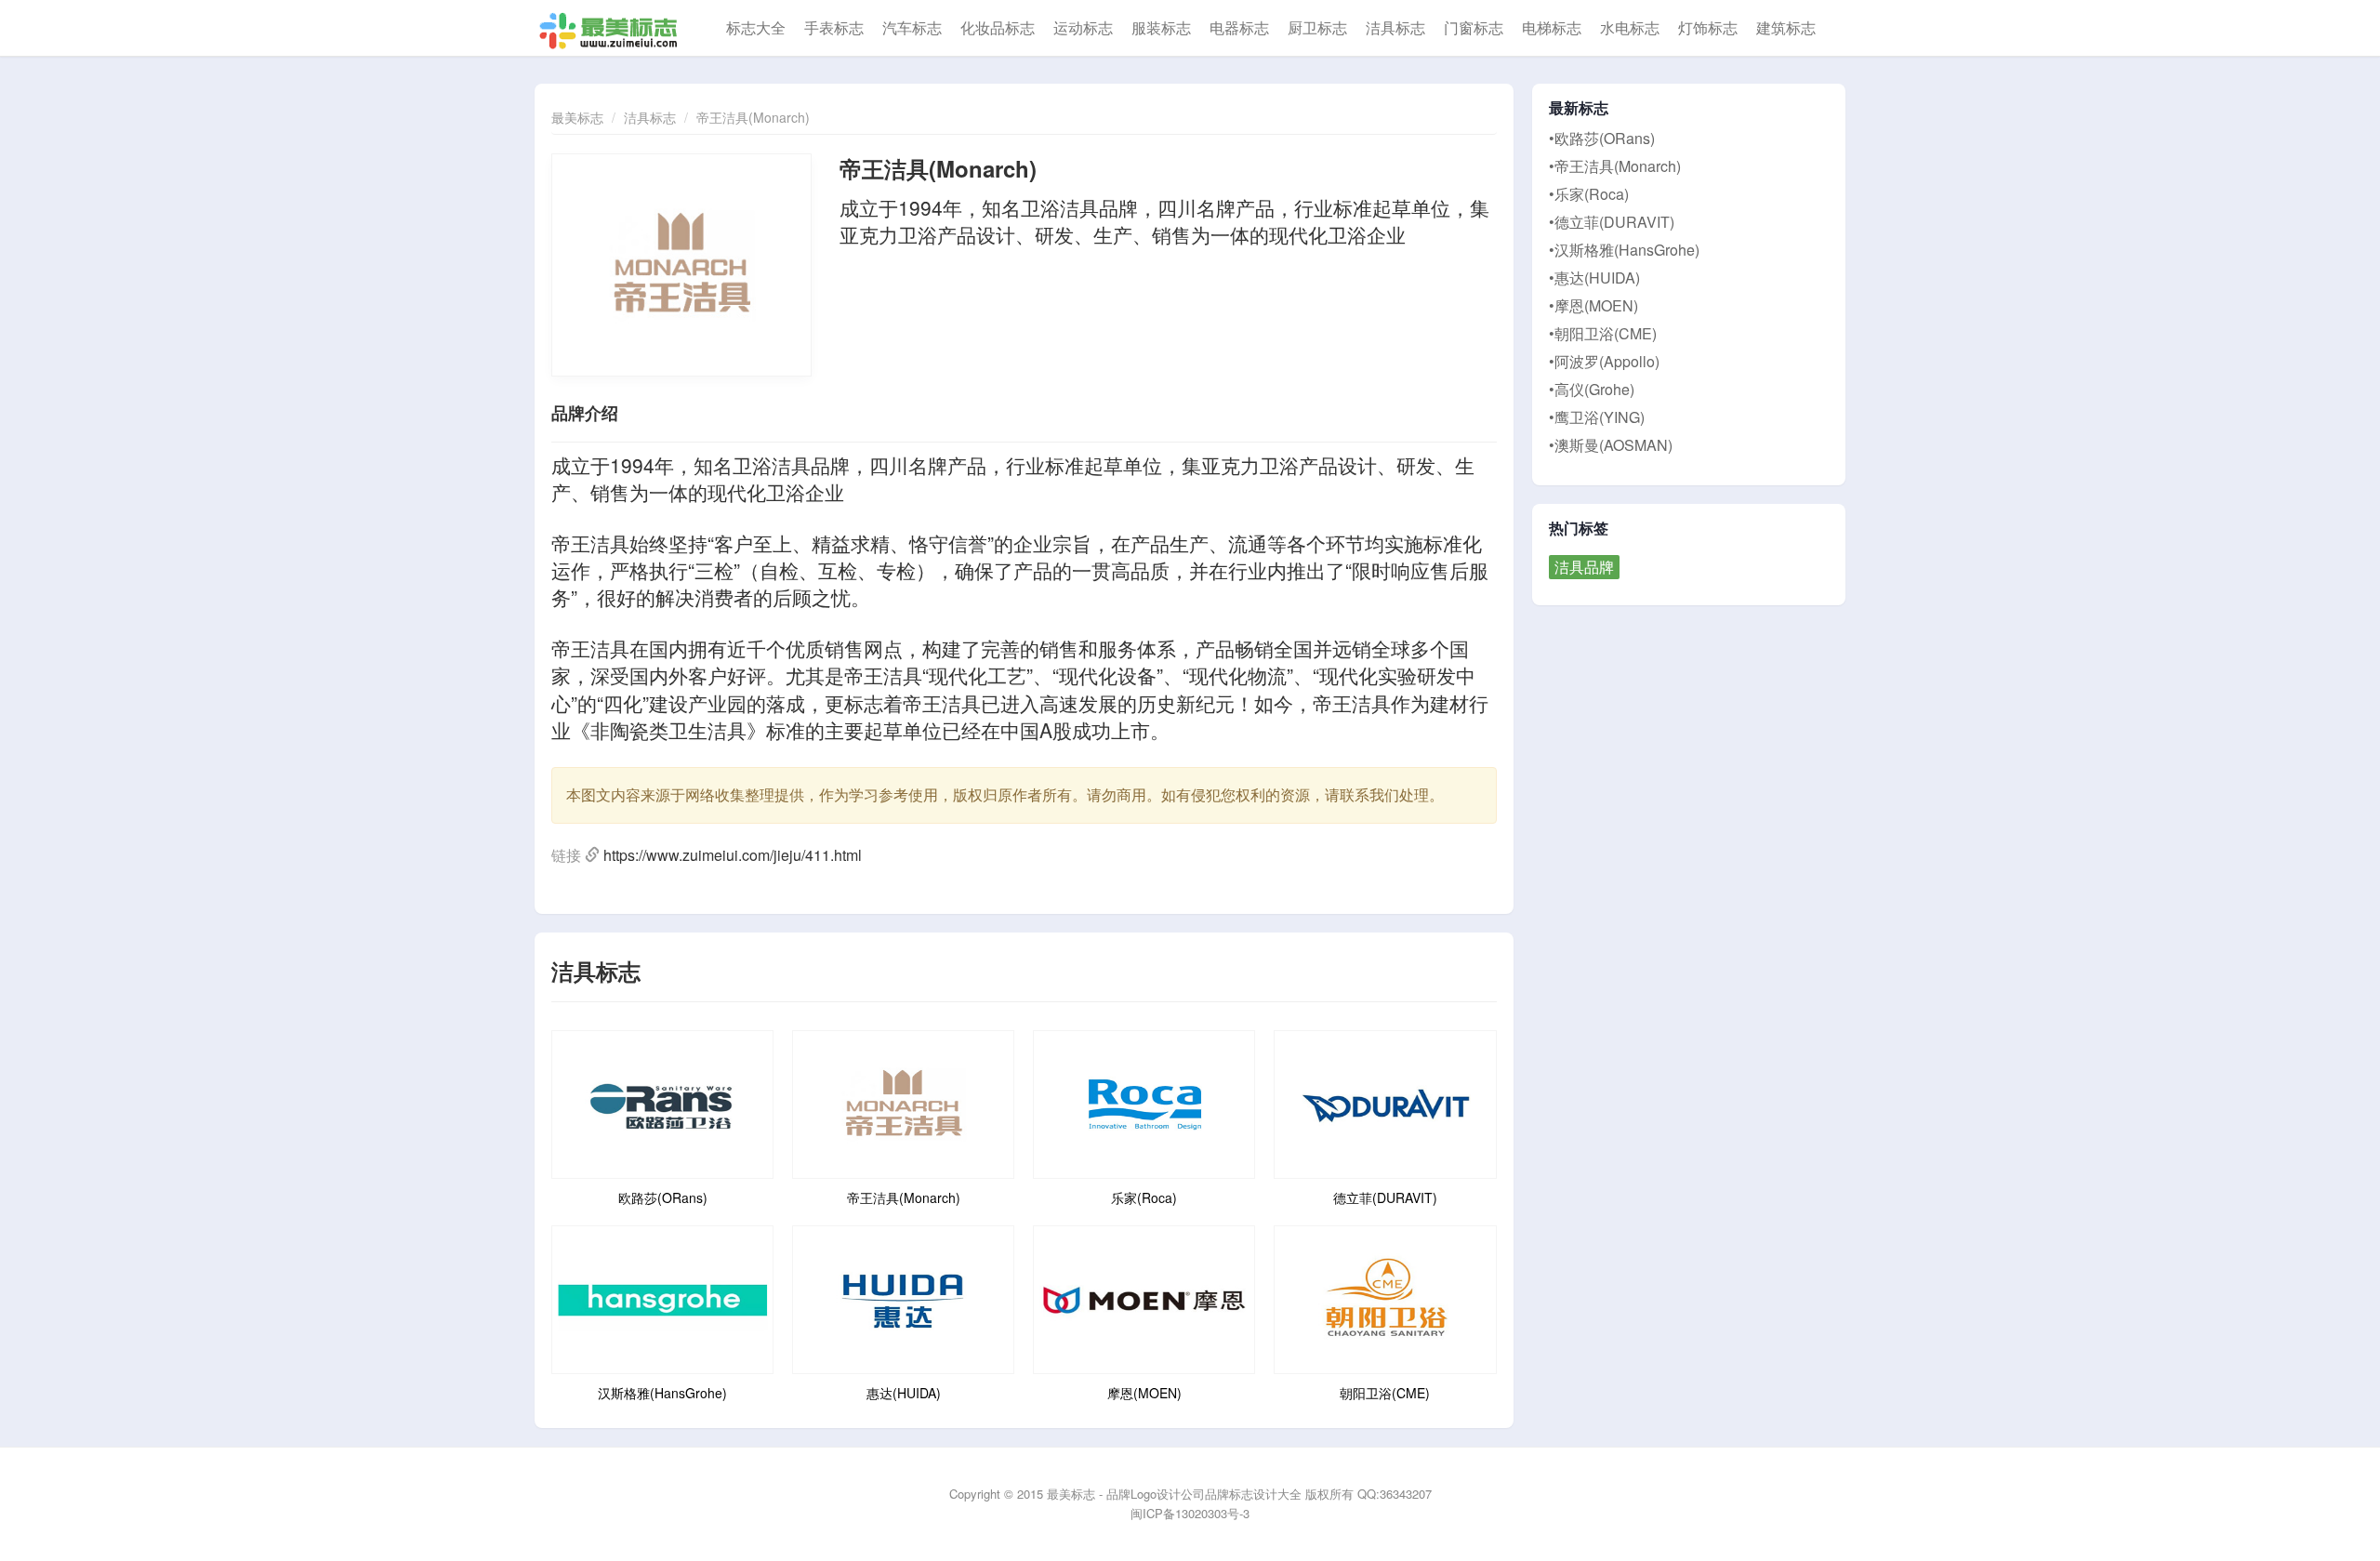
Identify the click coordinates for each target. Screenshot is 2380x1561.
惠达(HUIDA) (904, 1393)
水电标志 (1630, 27)
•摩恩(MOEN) (1593, 305)
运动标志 (1083, 27)
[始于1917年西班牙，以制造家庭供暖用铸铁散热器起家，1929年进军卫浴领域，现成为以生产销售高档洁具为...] (1144, 1102)
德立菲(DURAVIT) (1385, 1197)
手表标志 (834, 27)
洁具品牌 (1584, 567)
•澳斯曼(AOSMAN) (1611, 445)
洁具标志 (1395, 27)
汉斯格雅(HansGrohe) (662, 1393)
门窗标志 (1474, 27)
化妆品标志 (998, 27)
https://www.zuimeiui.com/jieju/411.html (733, 855)
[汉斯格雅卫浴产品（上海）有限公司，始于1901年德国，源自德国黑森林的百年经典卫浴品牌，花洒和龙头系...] (662, 1297)
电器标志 (1239, 27)
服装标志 (1161, 27)
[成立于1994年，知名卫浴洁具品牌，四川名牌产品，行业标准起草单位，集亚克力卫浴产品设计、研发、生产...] (903, 1102)
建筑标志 (1786, 27)
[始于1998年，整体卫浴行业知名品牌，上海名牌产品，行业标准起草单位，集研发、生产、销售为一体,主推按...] (662, 1102)
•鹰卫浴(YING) (1597, 417)
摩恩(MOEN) (1144, 1393)
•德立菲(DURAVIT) (1612, 222)
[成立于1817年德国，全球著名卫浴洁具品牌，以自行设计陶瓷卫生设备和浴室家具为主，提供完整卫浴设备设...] (1385, 1102)
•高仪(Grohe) (1592, 389)
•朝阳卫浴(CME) (1603, 333)
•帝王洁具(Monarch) (1615, 166)
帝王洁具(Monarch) (753, 117)
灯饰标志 (1708, 27)
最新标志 (1579, 108)
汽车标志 (912, 27)
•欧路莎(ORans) (1602, 138)
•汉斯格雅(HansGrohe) (1624, 250)
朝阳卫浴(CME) (1385, 1393)
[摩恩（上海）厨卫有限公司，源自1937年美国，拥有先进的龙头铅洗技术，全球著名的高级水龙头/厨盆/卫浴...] (1144, 1297)
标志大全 (756, 27)
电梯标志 (1552, 27)
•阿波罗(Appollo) (1604, 361)
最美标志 (577, 117)
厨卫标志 (1317, 27)
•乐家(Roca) (1589, 194)
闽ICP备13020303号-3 (1190, 1513)
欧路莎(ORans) (663, 1197)
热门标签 (1579, 528)
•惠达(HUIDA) (1594, 278)
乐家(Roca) (1144, 1197)
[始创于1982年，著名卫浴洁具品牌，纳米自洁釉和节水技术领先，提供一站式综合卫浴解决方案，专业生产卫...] (903, 1297)
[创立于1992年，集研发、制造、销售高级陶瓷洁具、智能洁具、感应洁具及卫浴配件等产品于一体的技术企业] (1385, 1297)
